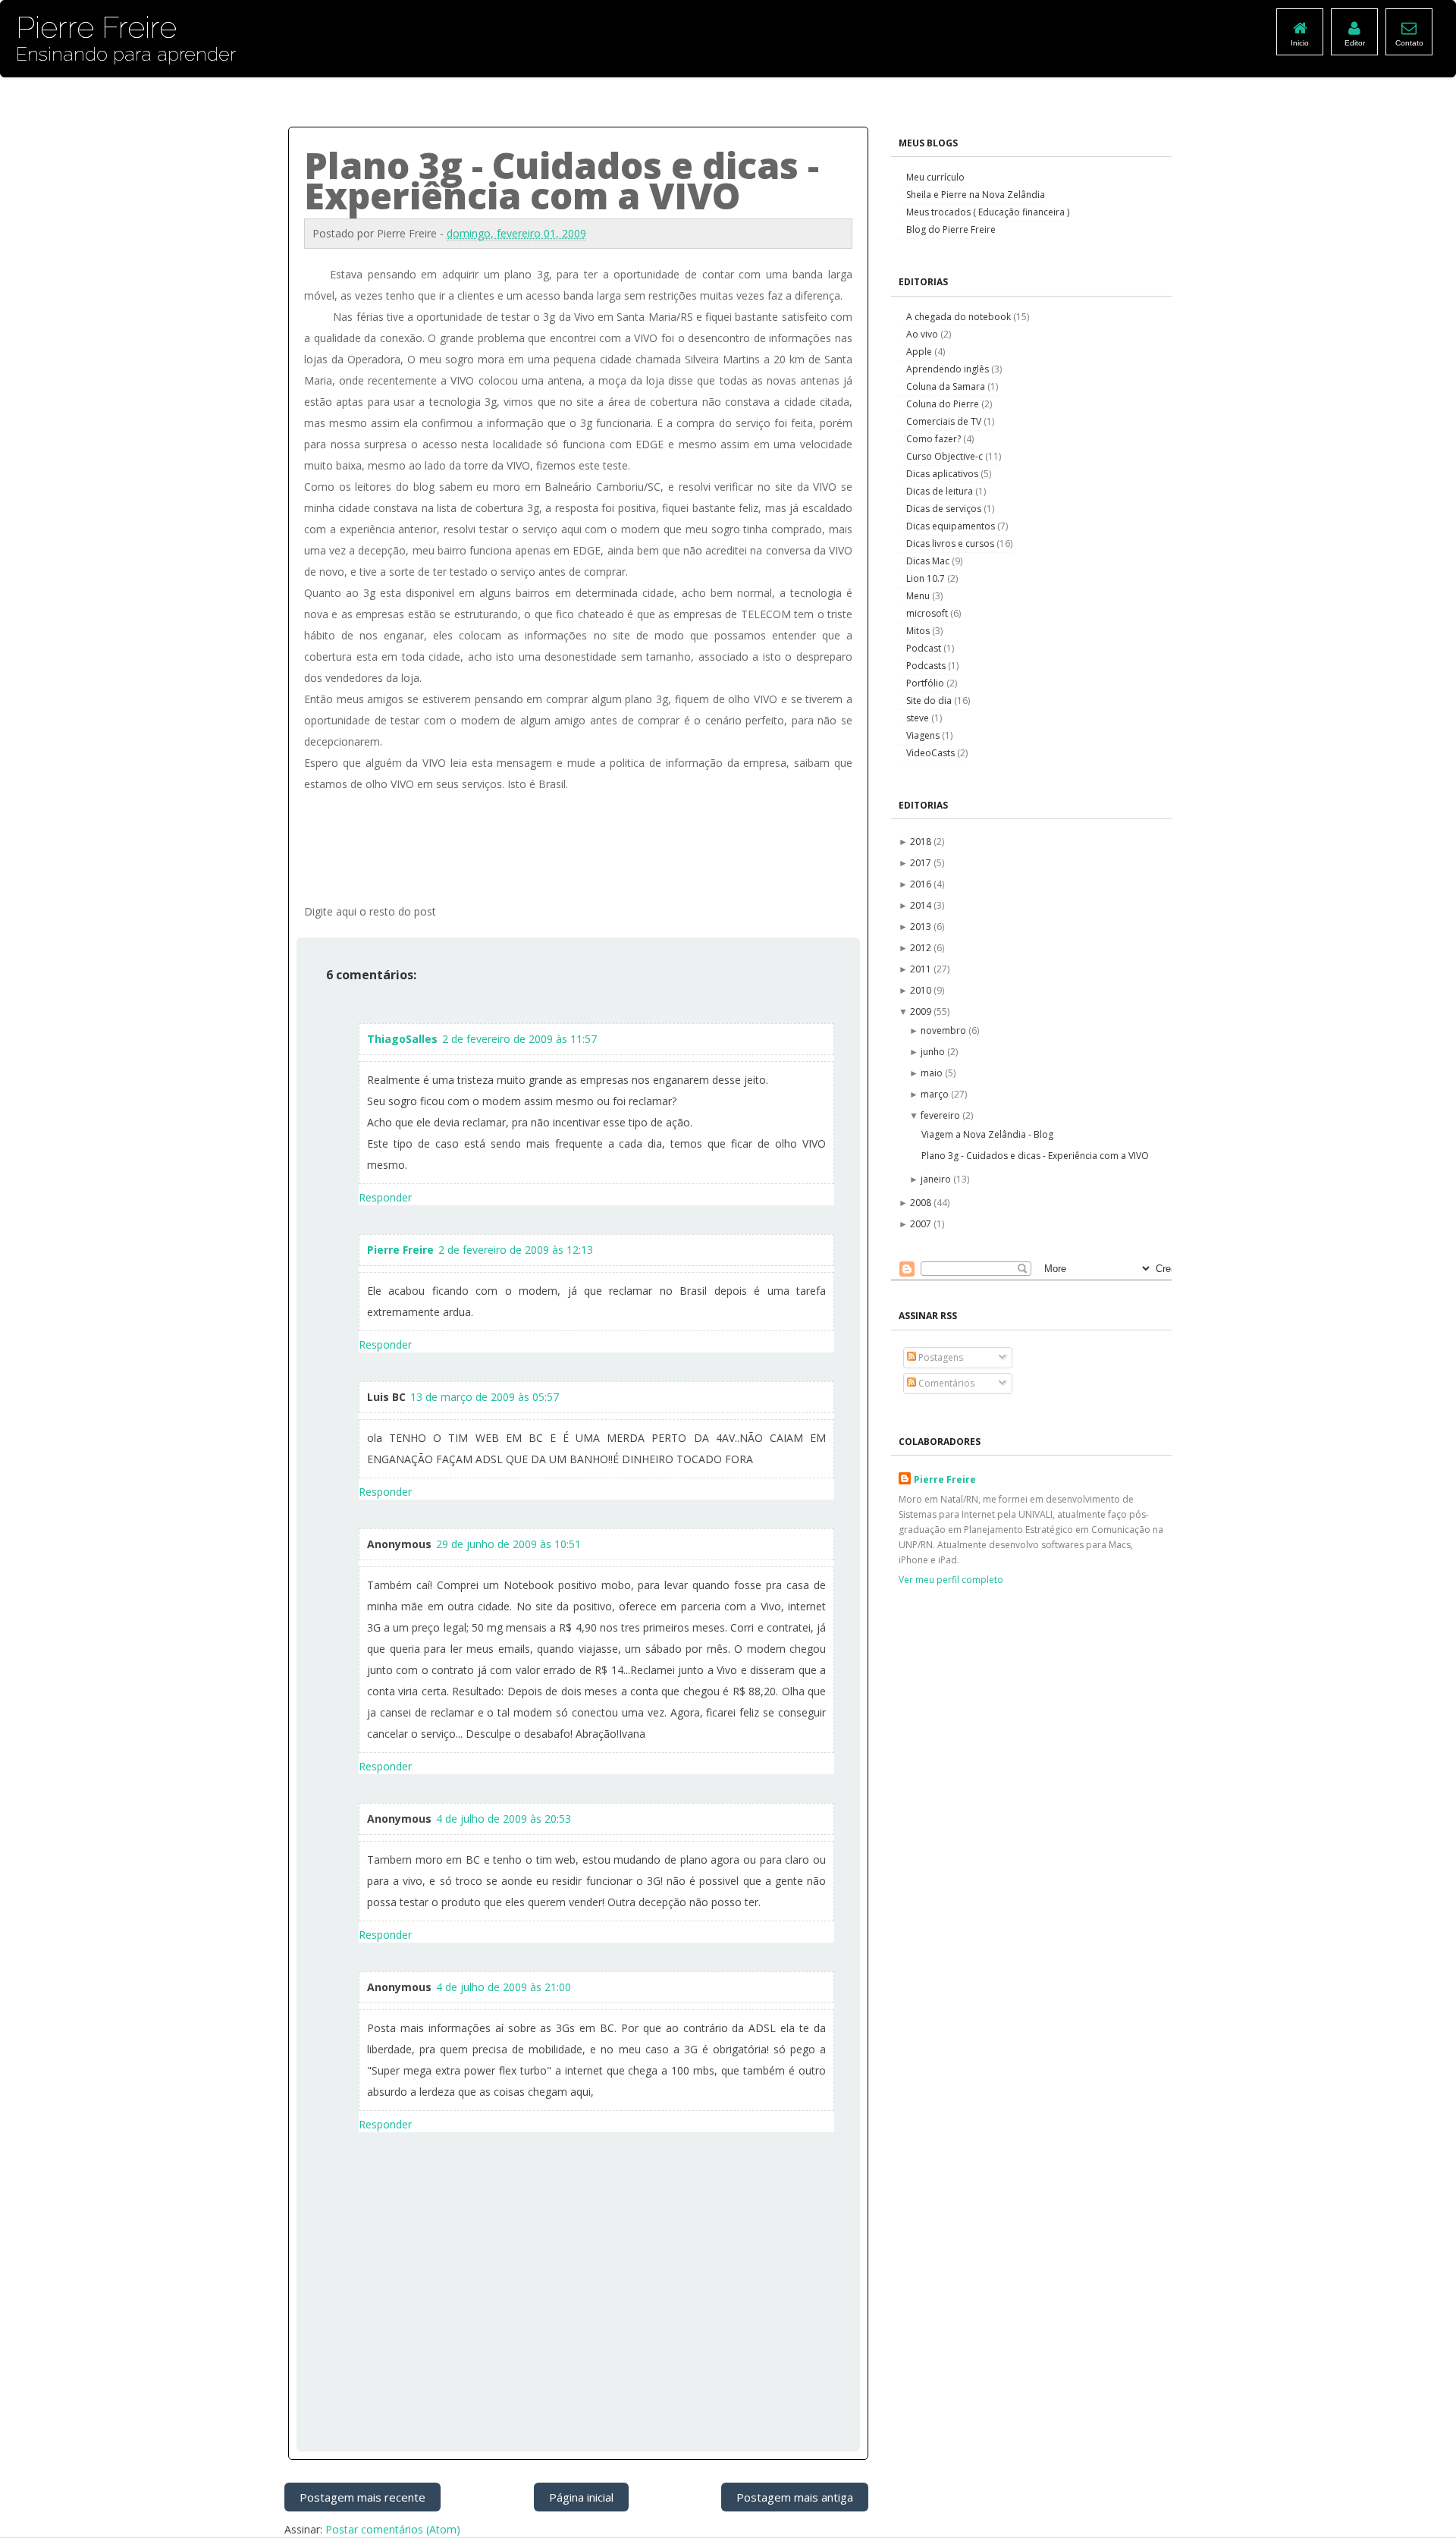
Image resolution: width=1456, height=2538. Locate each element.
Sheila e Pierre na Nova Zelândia (976, 195)
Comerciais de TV (945, 421)
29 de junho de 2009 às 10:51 (508, 1544)
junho (934, 1052)
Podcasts (927, 666)
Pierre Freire (400, 1250)
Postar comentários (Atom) (393, 2529)
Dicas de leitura (941, 491)
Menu (919, 596)
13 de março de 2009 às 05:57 (485, 1397)
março (936, 1094)
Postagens (940, 1357)
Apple (920, 352)
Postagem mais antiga (795, 2497)
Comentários (945, 1383)
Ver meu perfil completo (951, 1580)
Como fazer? (935, 439)
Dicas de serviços (945, 509)
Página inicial (581, 2497)
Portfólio (926, 683)
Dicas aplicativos (943, 474)
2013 (922, 927)
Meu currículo (935, 177)
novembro (945, 1030)
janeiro (937, 1179)
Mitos (919, 631)
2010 (922, 990)
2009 (922, 1011)
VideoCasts (932, 753)
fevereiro (941, 1115)
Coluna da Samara (947, 386)
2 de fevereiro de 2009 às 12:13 (516, 1250)
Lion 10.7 (927, 578)
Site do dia (930, 700)
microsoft (928, 613)
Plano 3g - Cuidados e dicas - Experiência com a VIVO (1035, 1156)
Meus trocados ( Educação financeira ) (988, 212)
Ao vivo (923, 334)
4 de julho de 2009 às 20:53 (504, 1819)
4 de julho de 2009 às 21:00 (504, 1987)
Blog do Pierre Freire (951, 229)
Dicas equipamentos (952, 526)
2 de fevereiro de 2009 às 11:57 (519, 1039)
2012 (922, 948)
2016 (922, 884)
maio (933, 1073)
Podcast (925, 648)
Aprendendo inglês (949, 369)
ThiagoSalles (402, 1039)
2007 (922, 1224)
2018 (922, 842)
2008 (922, 1203)
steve (919, 718)
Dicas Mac (929, 561)
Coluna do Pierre (944, 404)
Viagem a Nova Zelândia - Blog (987, 1134)
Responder (385, 1197)
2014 (922, 905)
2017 (922, 863)
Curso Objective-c (946, 456)
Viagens (924, 735)
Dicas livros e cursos (951, 543)
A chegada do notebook (960, 317)
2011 (922, 969)
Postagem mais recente (362, 2497)
